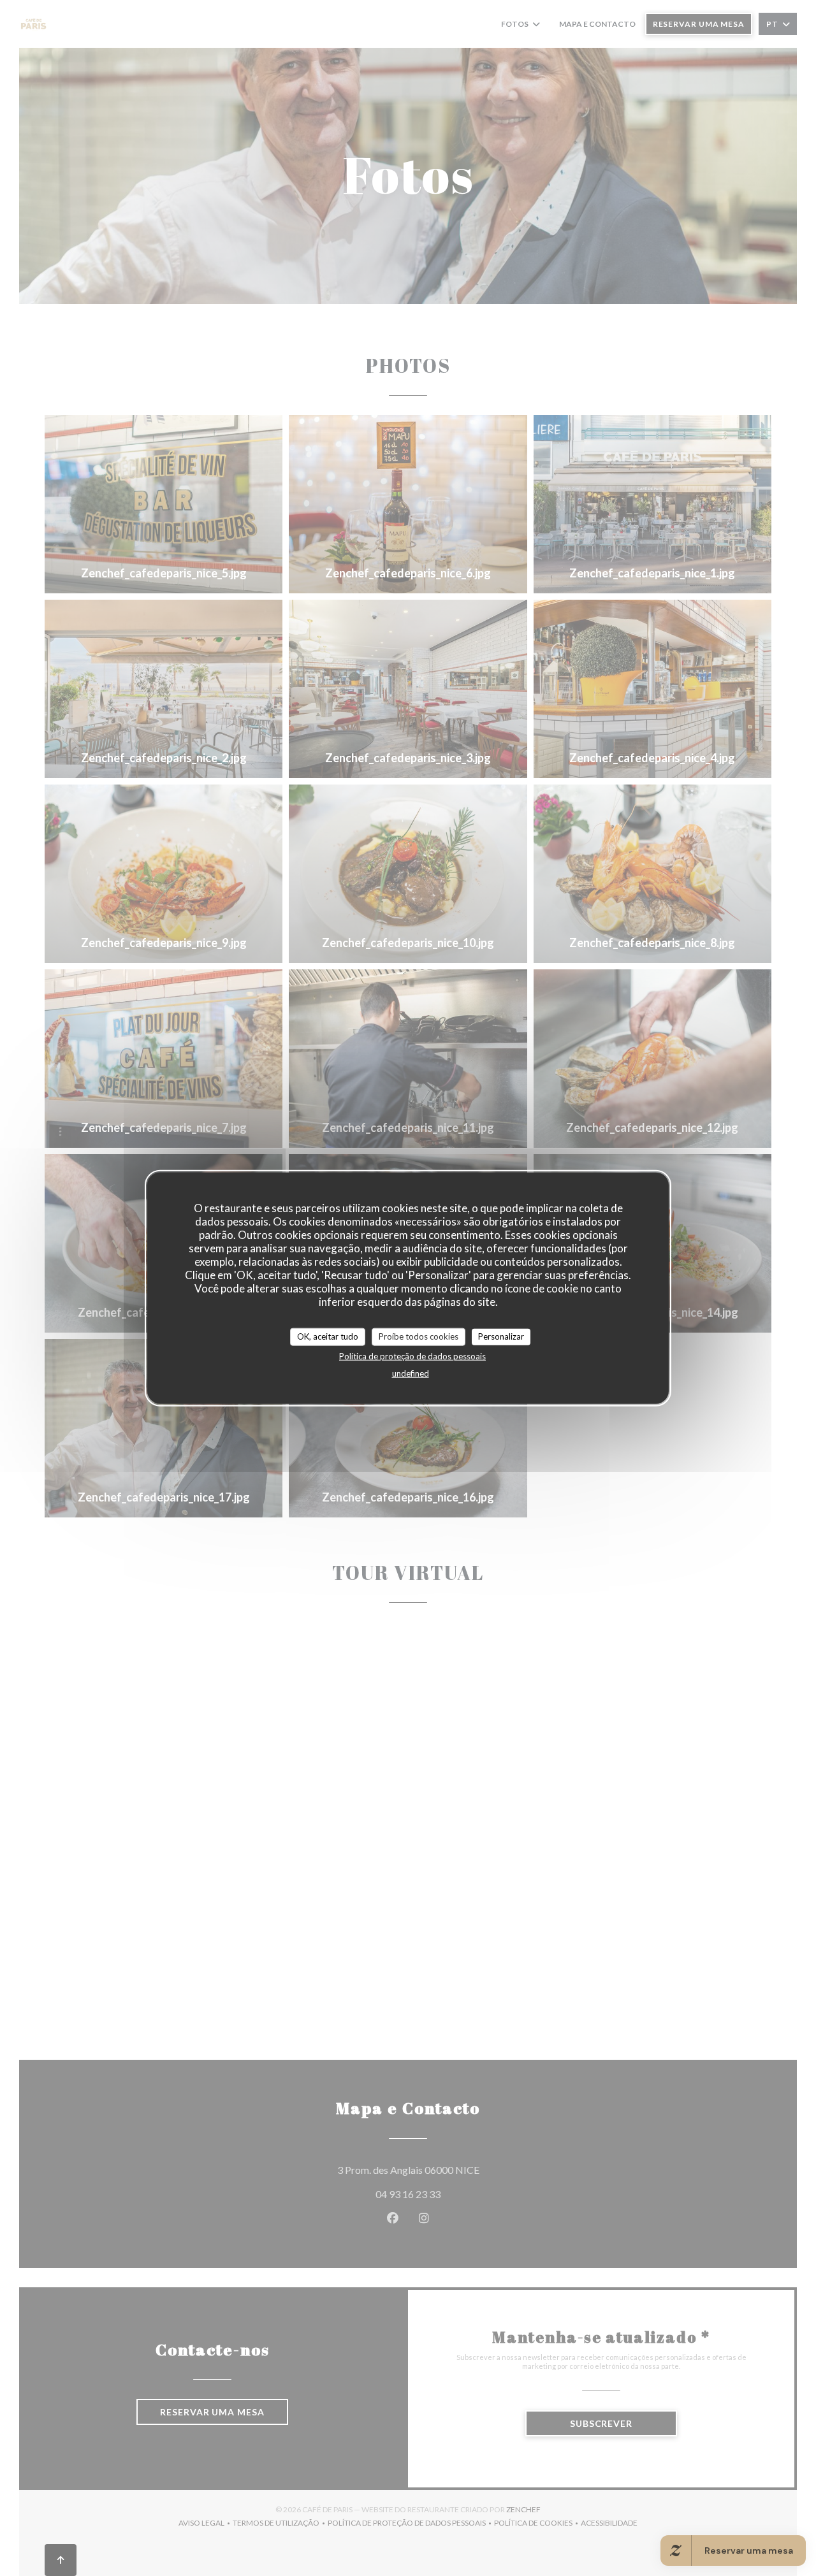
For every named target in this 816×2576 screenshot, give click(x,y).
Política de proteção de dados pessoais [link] (412, 1356)
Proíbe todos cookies (419, 1336)
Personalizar (501, 1336)
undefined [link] (411, 1373)
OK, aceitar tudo (328, 1336)
